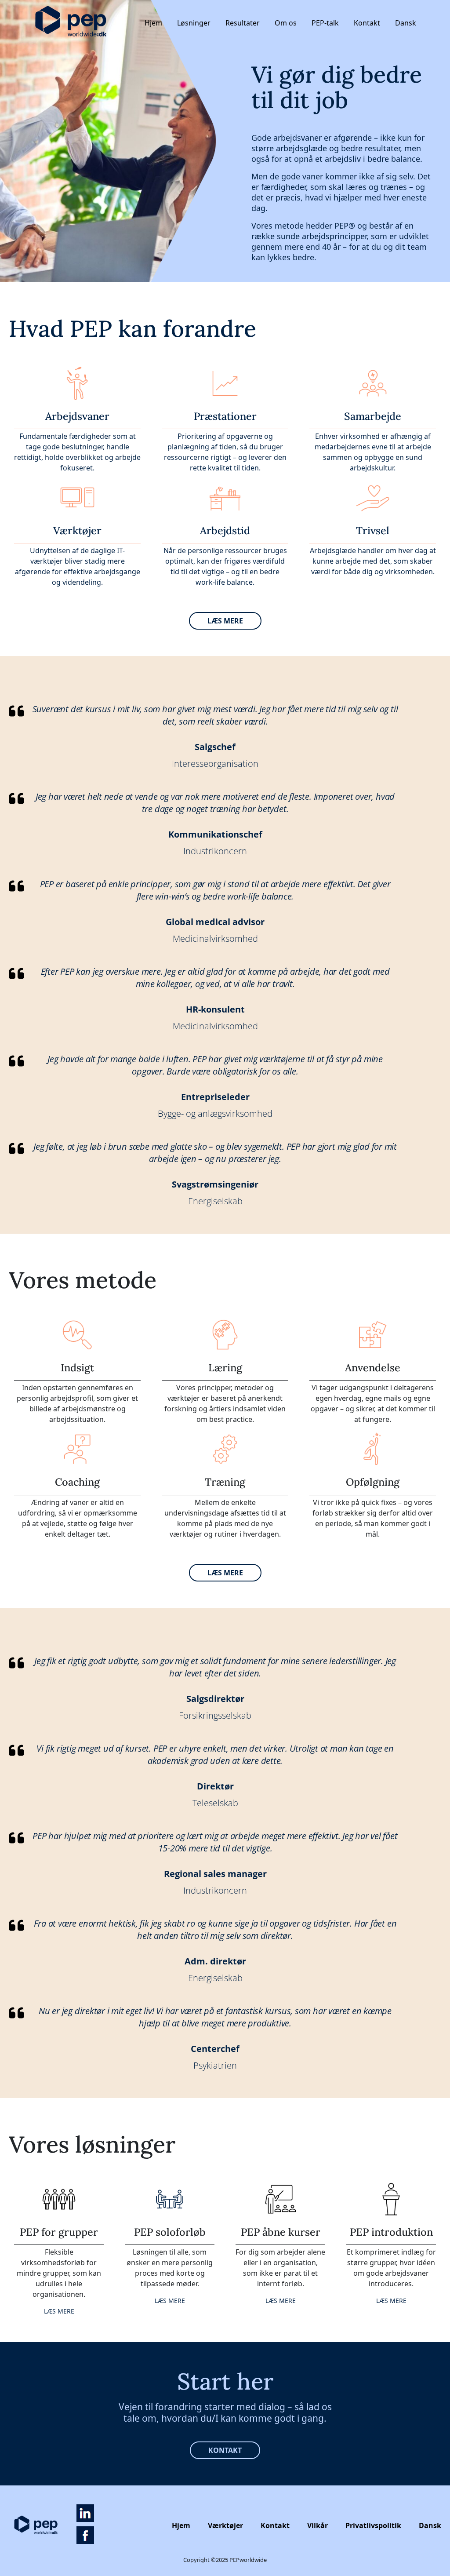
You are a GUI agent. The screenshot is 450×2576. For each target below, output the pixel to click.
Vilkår (318, 2525)
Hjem (153, 23)
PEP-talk (325, 23)
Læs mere (225, 621)
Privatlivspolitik (373, 2525)
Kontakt (367, 23)
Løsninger (194, 23)
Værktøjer (225, 2525)
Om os (286, 23)
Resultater (243, 23)
